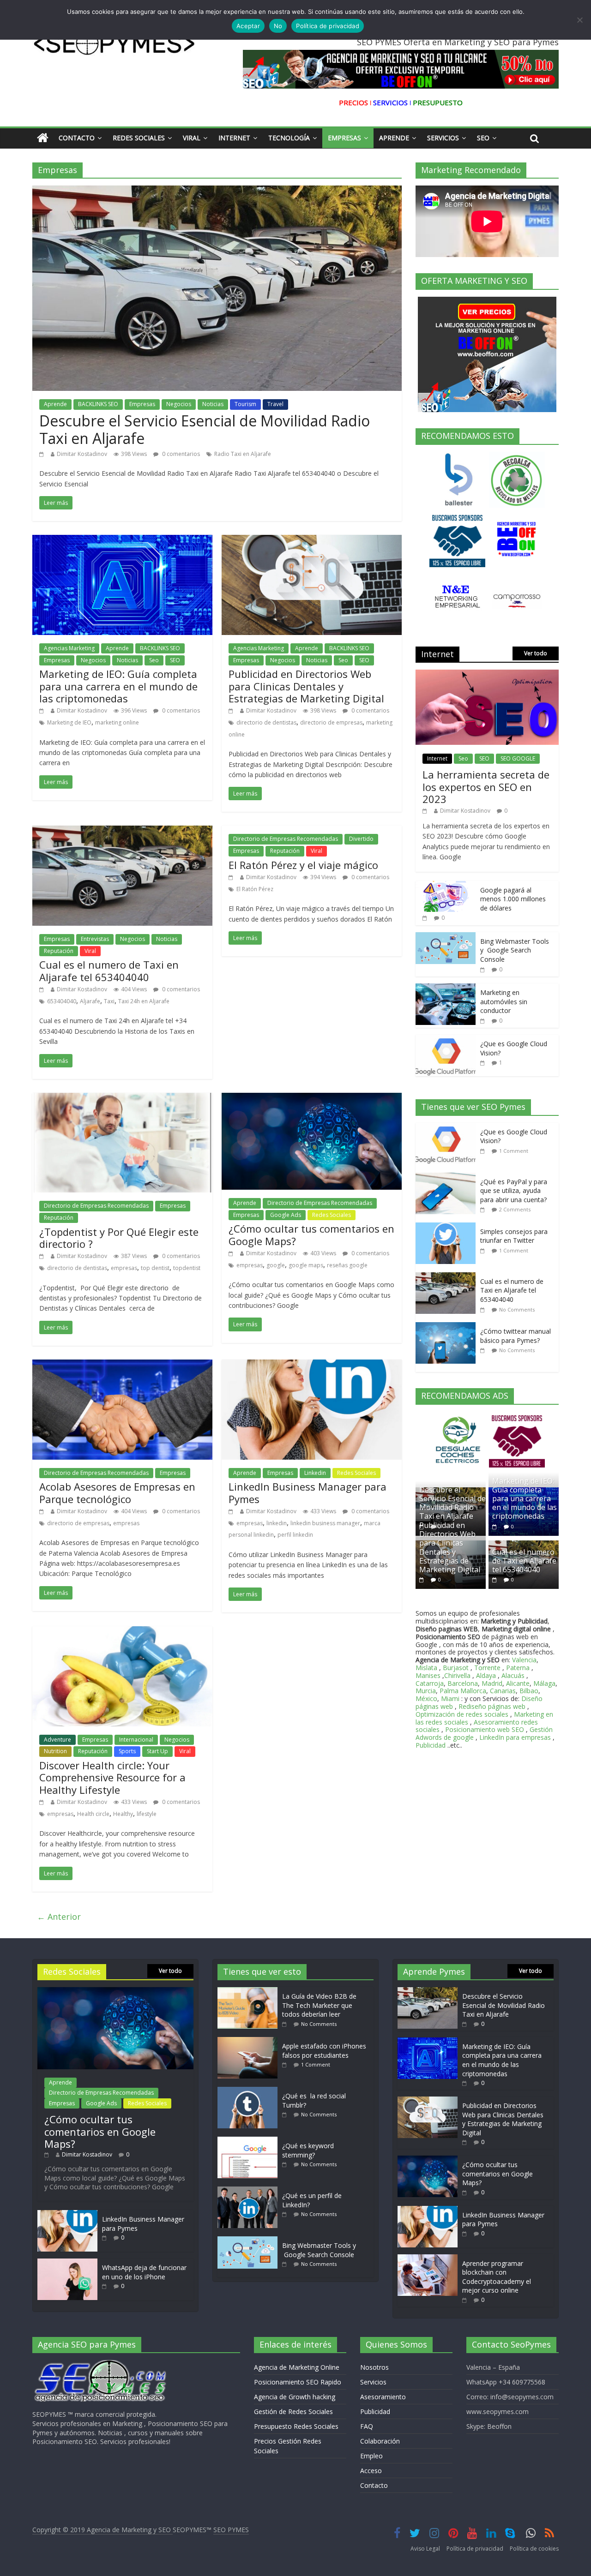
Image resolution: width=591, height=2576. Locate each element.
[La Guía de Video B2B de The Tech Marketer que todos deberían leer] (250, 1992)
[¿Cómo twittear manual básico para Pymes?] (448, 1327)
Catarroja (430, 1683)
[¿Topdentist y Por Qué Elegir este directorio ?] (122, 1098)
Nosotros (374, 2367)
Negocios (179, 404)
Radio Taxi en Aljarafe (243, 454)
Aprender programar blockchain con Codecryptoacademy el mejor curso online (497, 2277)
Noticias (213, 404)
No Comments (517, 1309)
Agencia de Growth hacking (295, 2397)
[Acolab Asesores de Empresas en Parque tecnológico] (122, 1365)
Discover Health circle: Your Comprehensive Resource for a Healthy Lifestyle (112, 1777)
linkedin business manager (325, 1523)
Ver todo (536, 653)
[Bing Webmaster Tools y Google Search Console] (446, 937)
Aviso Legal (425, 2549)
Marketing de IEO (69, 722)
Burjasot (456, 1668)
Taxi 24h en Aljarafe (144, 1001)
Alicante (518, 1683)
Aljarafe (90, 1001)
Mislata (426, 1668)
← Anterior (59, 1917)
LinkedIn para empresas (515, 1737)
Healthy (123, 1814)
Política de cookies (534, 2549)
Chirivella (457, 1675)
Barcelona (463, 1683)
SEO (175, 660)
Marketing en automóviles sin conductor (504, 1001)
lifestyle (147, 1814)
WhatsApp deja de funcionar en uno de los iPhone (144, 2272)
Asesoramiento (383, 2397)
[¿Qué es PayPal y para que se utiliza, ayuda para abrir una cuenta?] (448, 1177)
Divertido (361, 839)
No (278, 26)
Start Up (157, 1751)
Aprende (394, 138)
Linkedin (315, 1473)
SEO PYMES (231, 2530)
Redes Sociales (139, 138)
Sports (127, 1751)
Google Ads (286, 1215)
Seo (483, 138)
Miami (450, 1698)
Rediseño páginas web (492, 1706)
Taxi (109, 1001)
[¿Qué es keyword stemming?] (250, 2141)
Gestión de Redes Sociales (293, 2411)
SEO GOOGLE (518, 758)
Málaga (544, 1683)
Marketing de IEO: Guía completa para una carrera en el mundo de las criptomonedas (118, 686)
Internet (234, 138)
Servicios (443, 138)
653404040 (62, 1001)
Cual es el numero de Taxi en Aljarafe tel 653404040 (109, 970)
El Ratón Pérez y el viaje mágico (303, 865)
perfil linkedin (295, 1535)
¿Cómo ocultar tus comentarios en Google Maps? (311, 1234)
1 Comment (514, 1151)
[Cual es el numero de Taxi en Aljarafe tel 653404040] (122, 831)
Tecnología (289, 138)
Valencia (524, 1660)
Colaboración (380, 2441)
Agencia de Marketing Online (297, 2367)
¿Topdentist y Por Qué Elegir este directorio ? (119, 1238)
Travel (275, 404)
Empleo (371, 2456)
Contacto (77, 138)
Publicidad (431, 1745)
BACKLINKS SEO (98, 404)
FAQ (367, 2426)
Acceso (371, 2471)
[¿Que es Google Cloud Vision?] (446, 1039)
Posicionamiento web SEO (485, 1729)
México (426, 1698)
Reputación (59, 951)
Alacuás (513, 1675)
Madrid (492, 1683)
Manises (428, 1675)
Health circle (93, 1814)
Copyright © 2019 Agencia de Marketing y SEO (103, 2530)
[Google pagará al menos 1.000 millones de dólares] (446, 886)
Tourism (245, 404)
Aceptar (248, 26)
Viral (192, 138)
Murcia (426, 1691)
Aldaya (486, 1675)
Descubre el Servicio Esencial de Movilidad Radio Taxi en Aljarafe (205, 429)
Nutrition (55, 1751)
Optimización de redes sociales (462, 1714)
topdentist (187, 1268)
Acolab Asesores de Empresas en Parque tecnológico (117, 1492)
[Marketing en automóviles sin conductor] (446, 988)
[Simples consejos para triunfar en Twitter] (448, 1227)
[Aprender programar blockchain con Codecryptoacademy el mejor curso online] (428, 2259)
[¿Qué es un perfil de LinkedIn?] (250, 2191)
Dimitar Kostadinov (82, 454)
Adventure (57, 1740)
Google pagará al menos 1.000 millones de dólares (513, 899)
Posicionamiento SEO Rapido (298, 2382)
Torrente (487, 1668)
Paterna (518, 1668)
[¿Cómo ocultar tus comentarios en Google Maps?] (312, 1098)
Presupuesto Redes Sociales (296, 2426)
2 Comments (515, 1209)
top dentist (155, 1268)
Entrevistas (95, 939)
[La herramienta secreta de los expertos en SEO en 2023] (487, 674)
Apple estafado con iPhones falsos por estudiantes (324, 2051)
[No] (579, 20)
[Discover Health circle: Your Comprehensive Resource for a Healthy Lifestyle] (122, 1632)
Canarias (503, 1691)
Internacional (136, 1740)
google (276, 1265)
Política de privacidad (475, 2549)
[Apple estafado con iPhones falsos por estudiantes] (250, 2041)
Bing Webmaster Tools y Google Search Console (515, 950)
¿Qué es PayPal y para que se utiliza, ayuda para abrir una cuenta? (514, 1191)
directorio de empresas (331, 722)
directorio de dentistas (266, 722)
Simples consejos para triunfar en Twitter (514, 1236)
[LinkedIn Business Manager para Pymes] (312, 1365)
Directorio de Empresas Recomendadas (286, 839)
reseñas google (347, 1265)
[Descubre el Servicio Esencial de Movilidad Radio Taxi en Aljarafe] (217, 191)
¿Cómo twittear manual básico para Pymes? (516, 1336)
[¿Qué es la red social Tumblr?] (250, 2091)
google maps (306, 1265)
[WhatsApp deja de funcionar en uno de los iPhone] (67, 2263)
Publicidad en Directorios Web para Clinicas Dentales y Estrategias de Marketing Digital (306, 686)
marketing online (117, 722)
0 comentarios (180, 454)
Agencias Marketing (69, 648)
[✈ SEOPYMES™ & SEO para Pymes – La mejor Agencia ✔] (43, 138)
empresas (124, 1268)
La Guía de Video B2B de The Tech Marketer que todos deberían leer (319, 2005)
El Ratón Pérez (255, 889)
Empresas (344, 138)
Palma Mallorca (463, 1691)
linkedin (277, 1523)
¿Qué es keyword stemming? (308, 2150)
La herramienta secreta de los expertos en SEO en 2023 (486, 787)
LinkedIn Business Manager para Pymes (308, 1492)
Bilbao (529, 1691)
